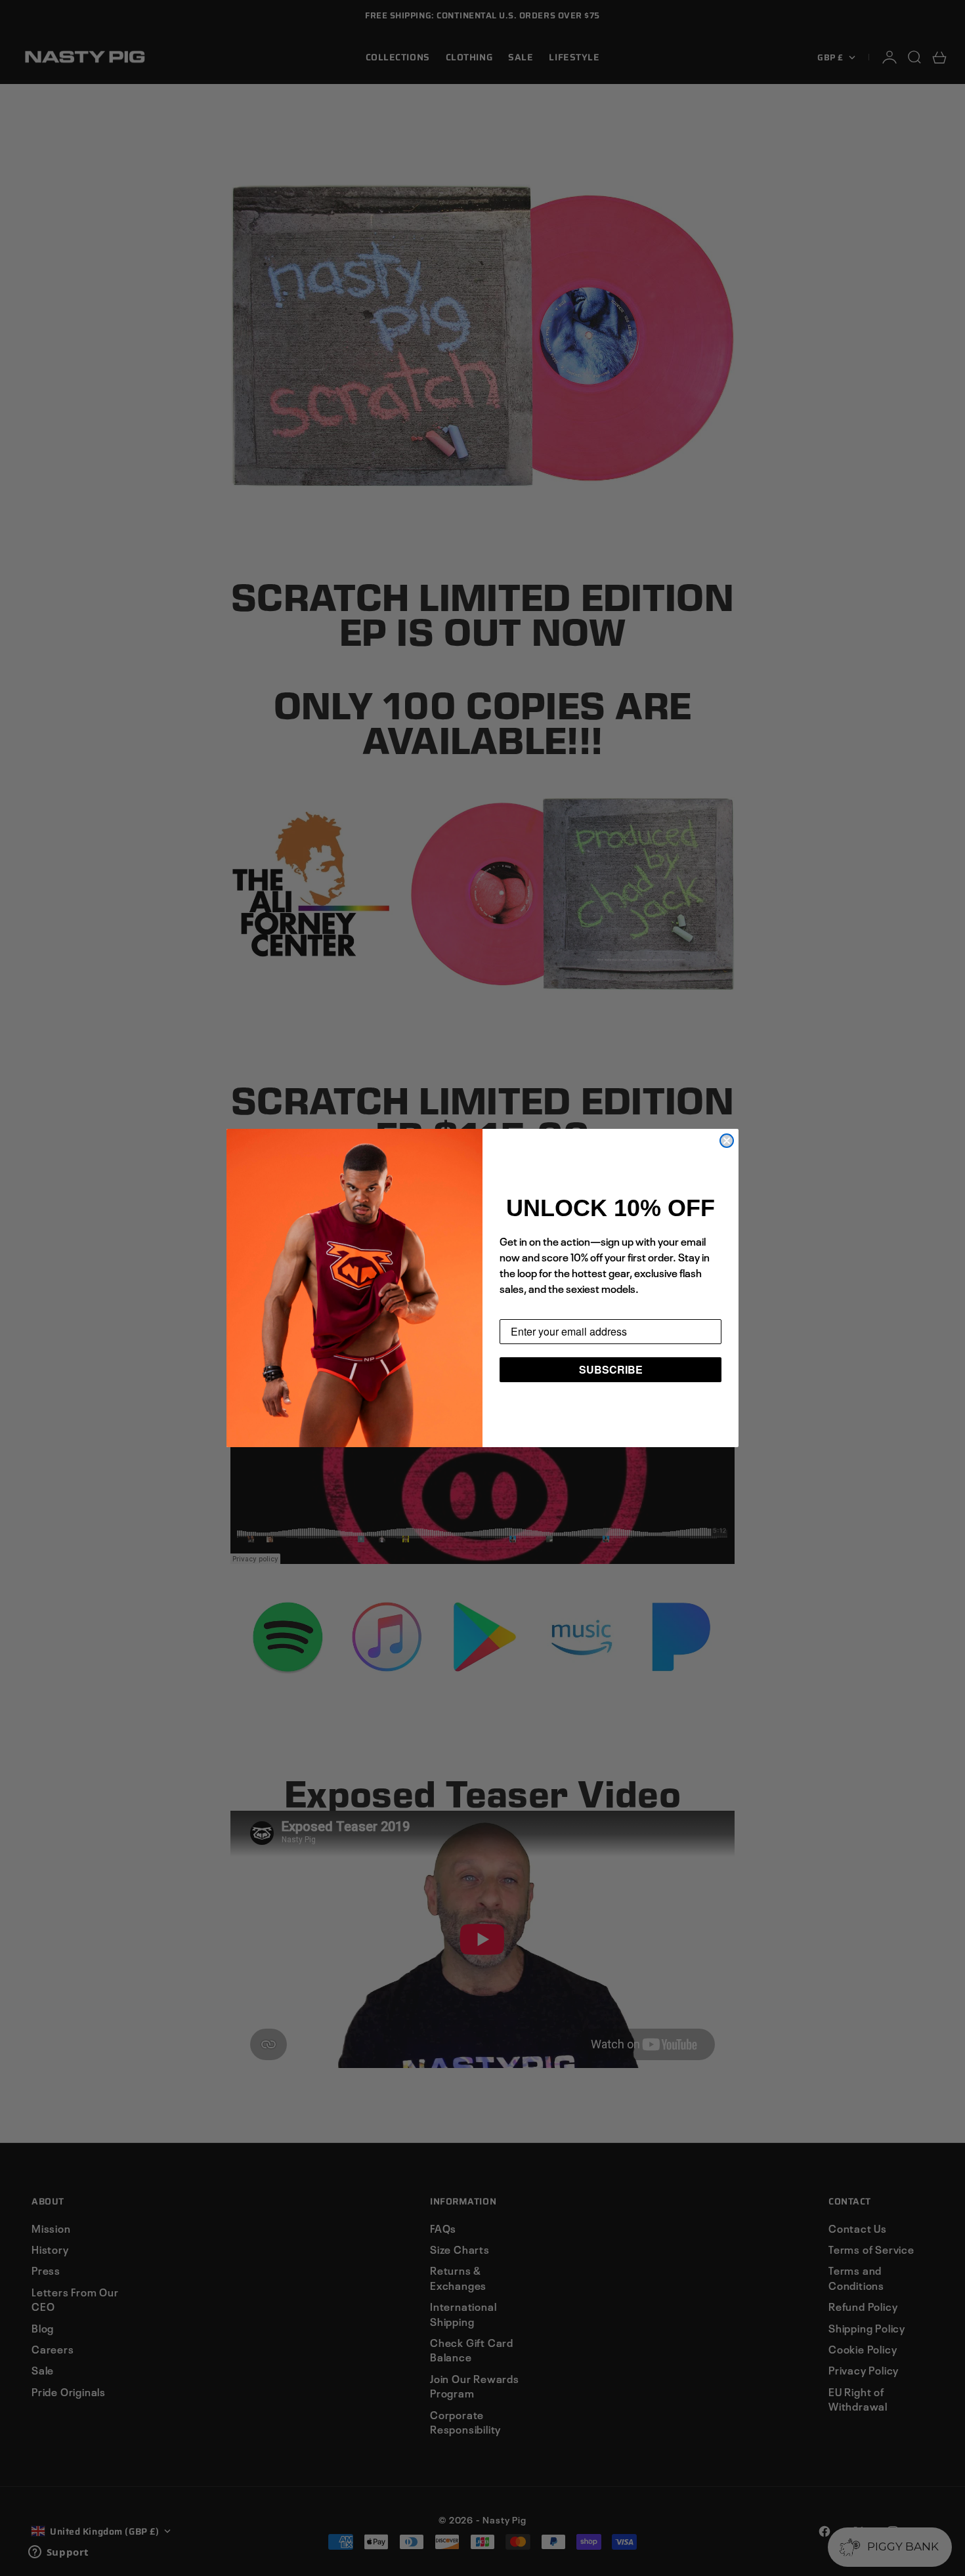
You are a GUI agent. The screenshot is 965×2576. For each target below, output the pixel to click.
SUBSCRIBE (611, 1369)
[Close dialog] (727, 1141)
